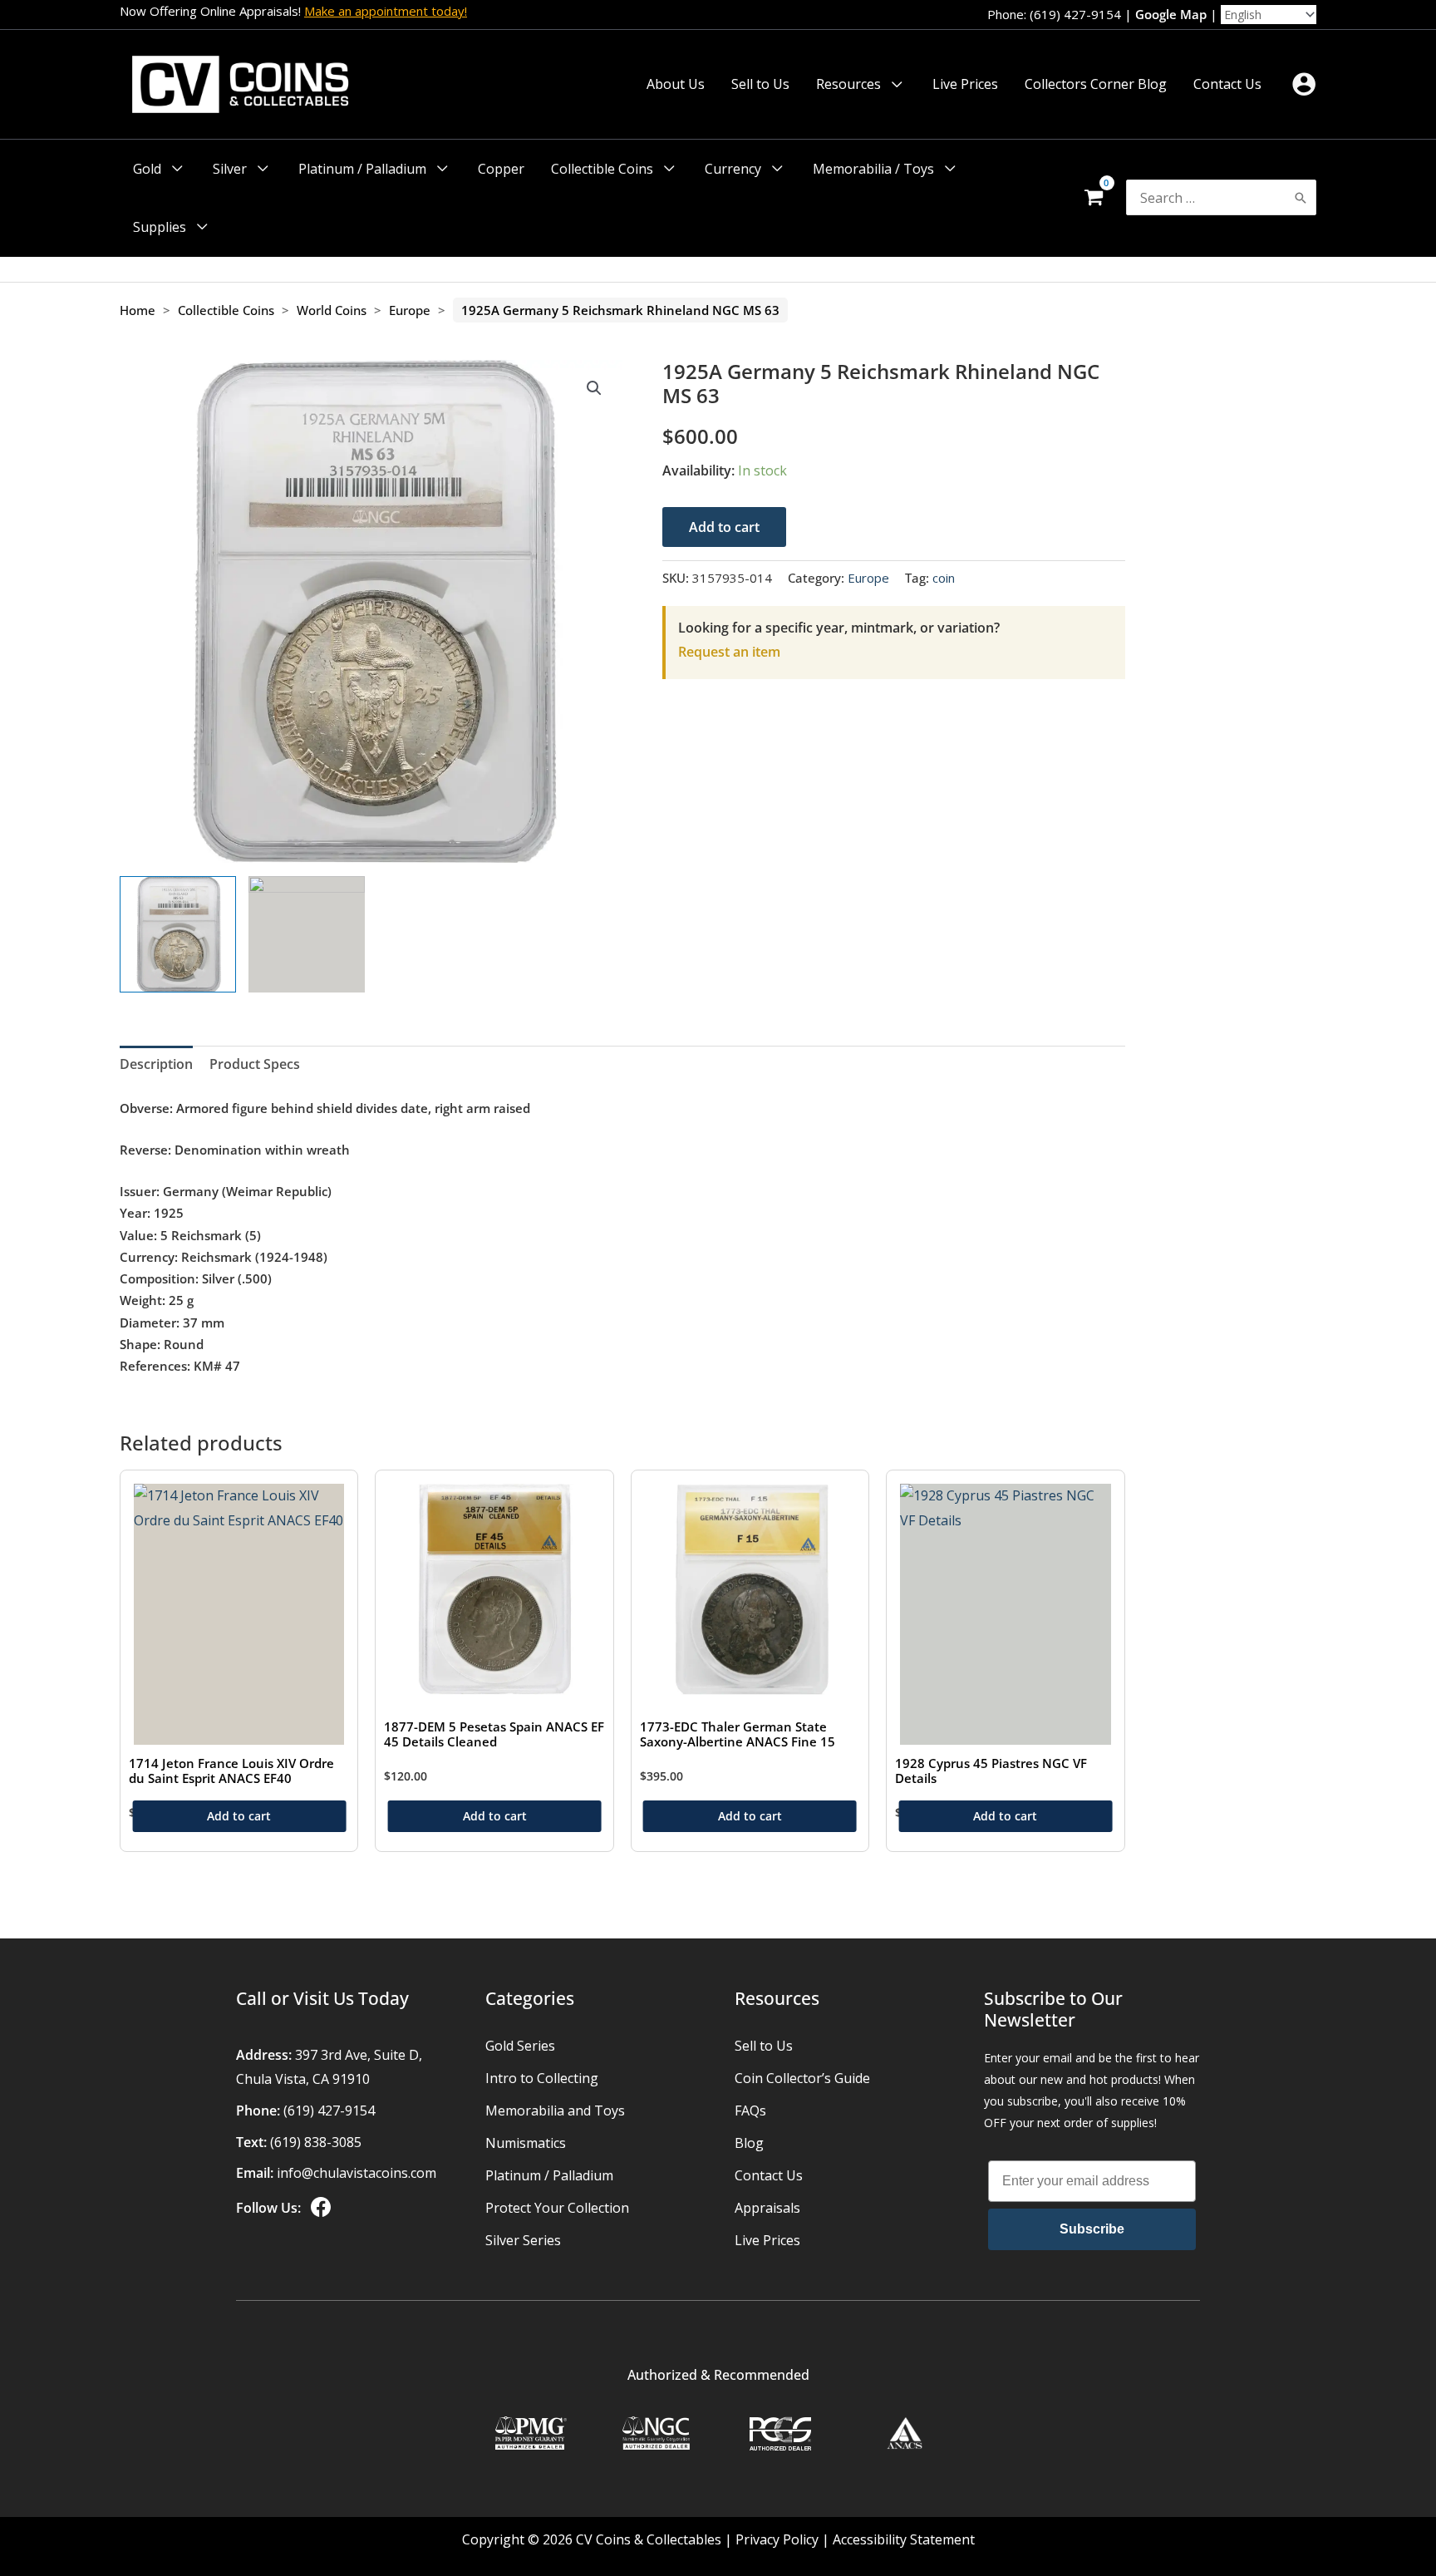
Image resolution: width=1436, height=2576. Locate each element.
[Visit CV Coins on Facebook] (319, 2208)
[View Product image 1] (178, 934)
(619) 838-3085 (316, 2142)
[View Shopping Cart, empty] (1093, 198)
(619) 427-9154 (329, 2111)
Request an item (729, 652)
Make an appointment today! (386, 11)
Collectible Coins (226, 310)
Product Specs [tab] (255, 1064)
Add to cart (724, 527)
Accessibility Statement (904, 2539)
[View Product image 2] (307, 934)
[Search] (1301, 197)
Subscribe (1092, 2229)
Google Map (1171, 14)
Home (138, 310)
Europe (410, 310)
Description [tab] (156, 1064)
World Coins (332, 310)
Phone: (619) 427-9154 (1054, 14)
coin (944, 578)
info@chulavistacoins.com (357, 2173)
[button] (893, 84)
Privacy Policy (777, 2539)
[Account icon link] (1304, 84)
